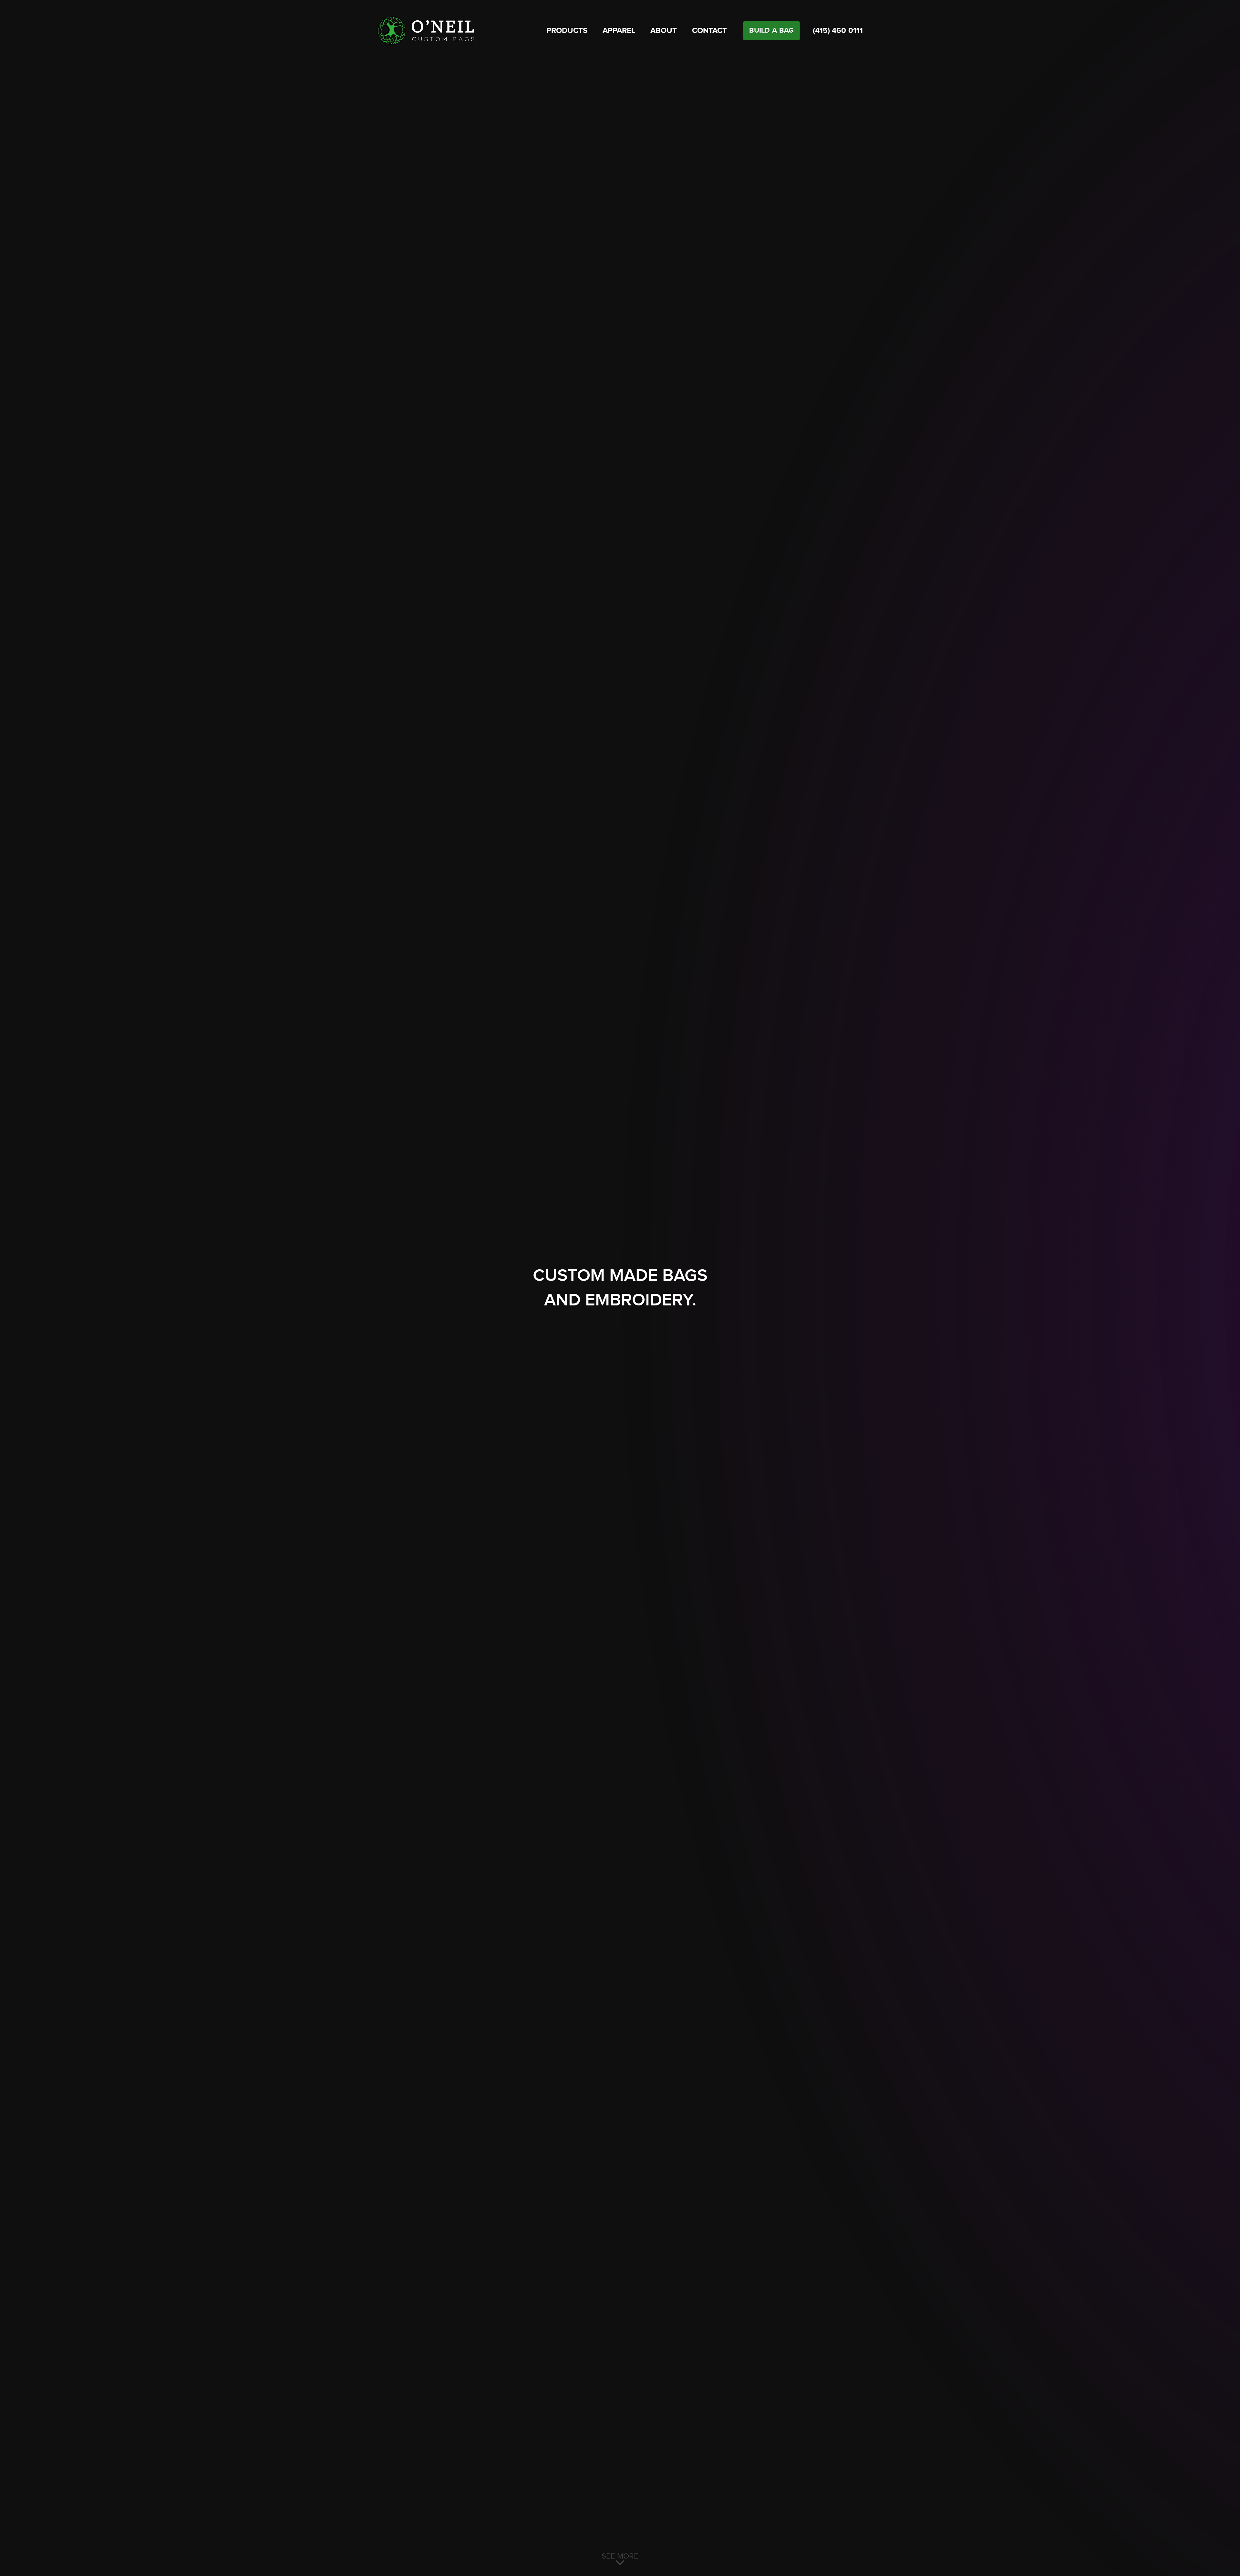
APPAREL (619, 31)
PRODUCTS (567, 31)
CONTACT (709, 31)
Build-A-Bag (771, 31)
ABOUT (664, 31)
